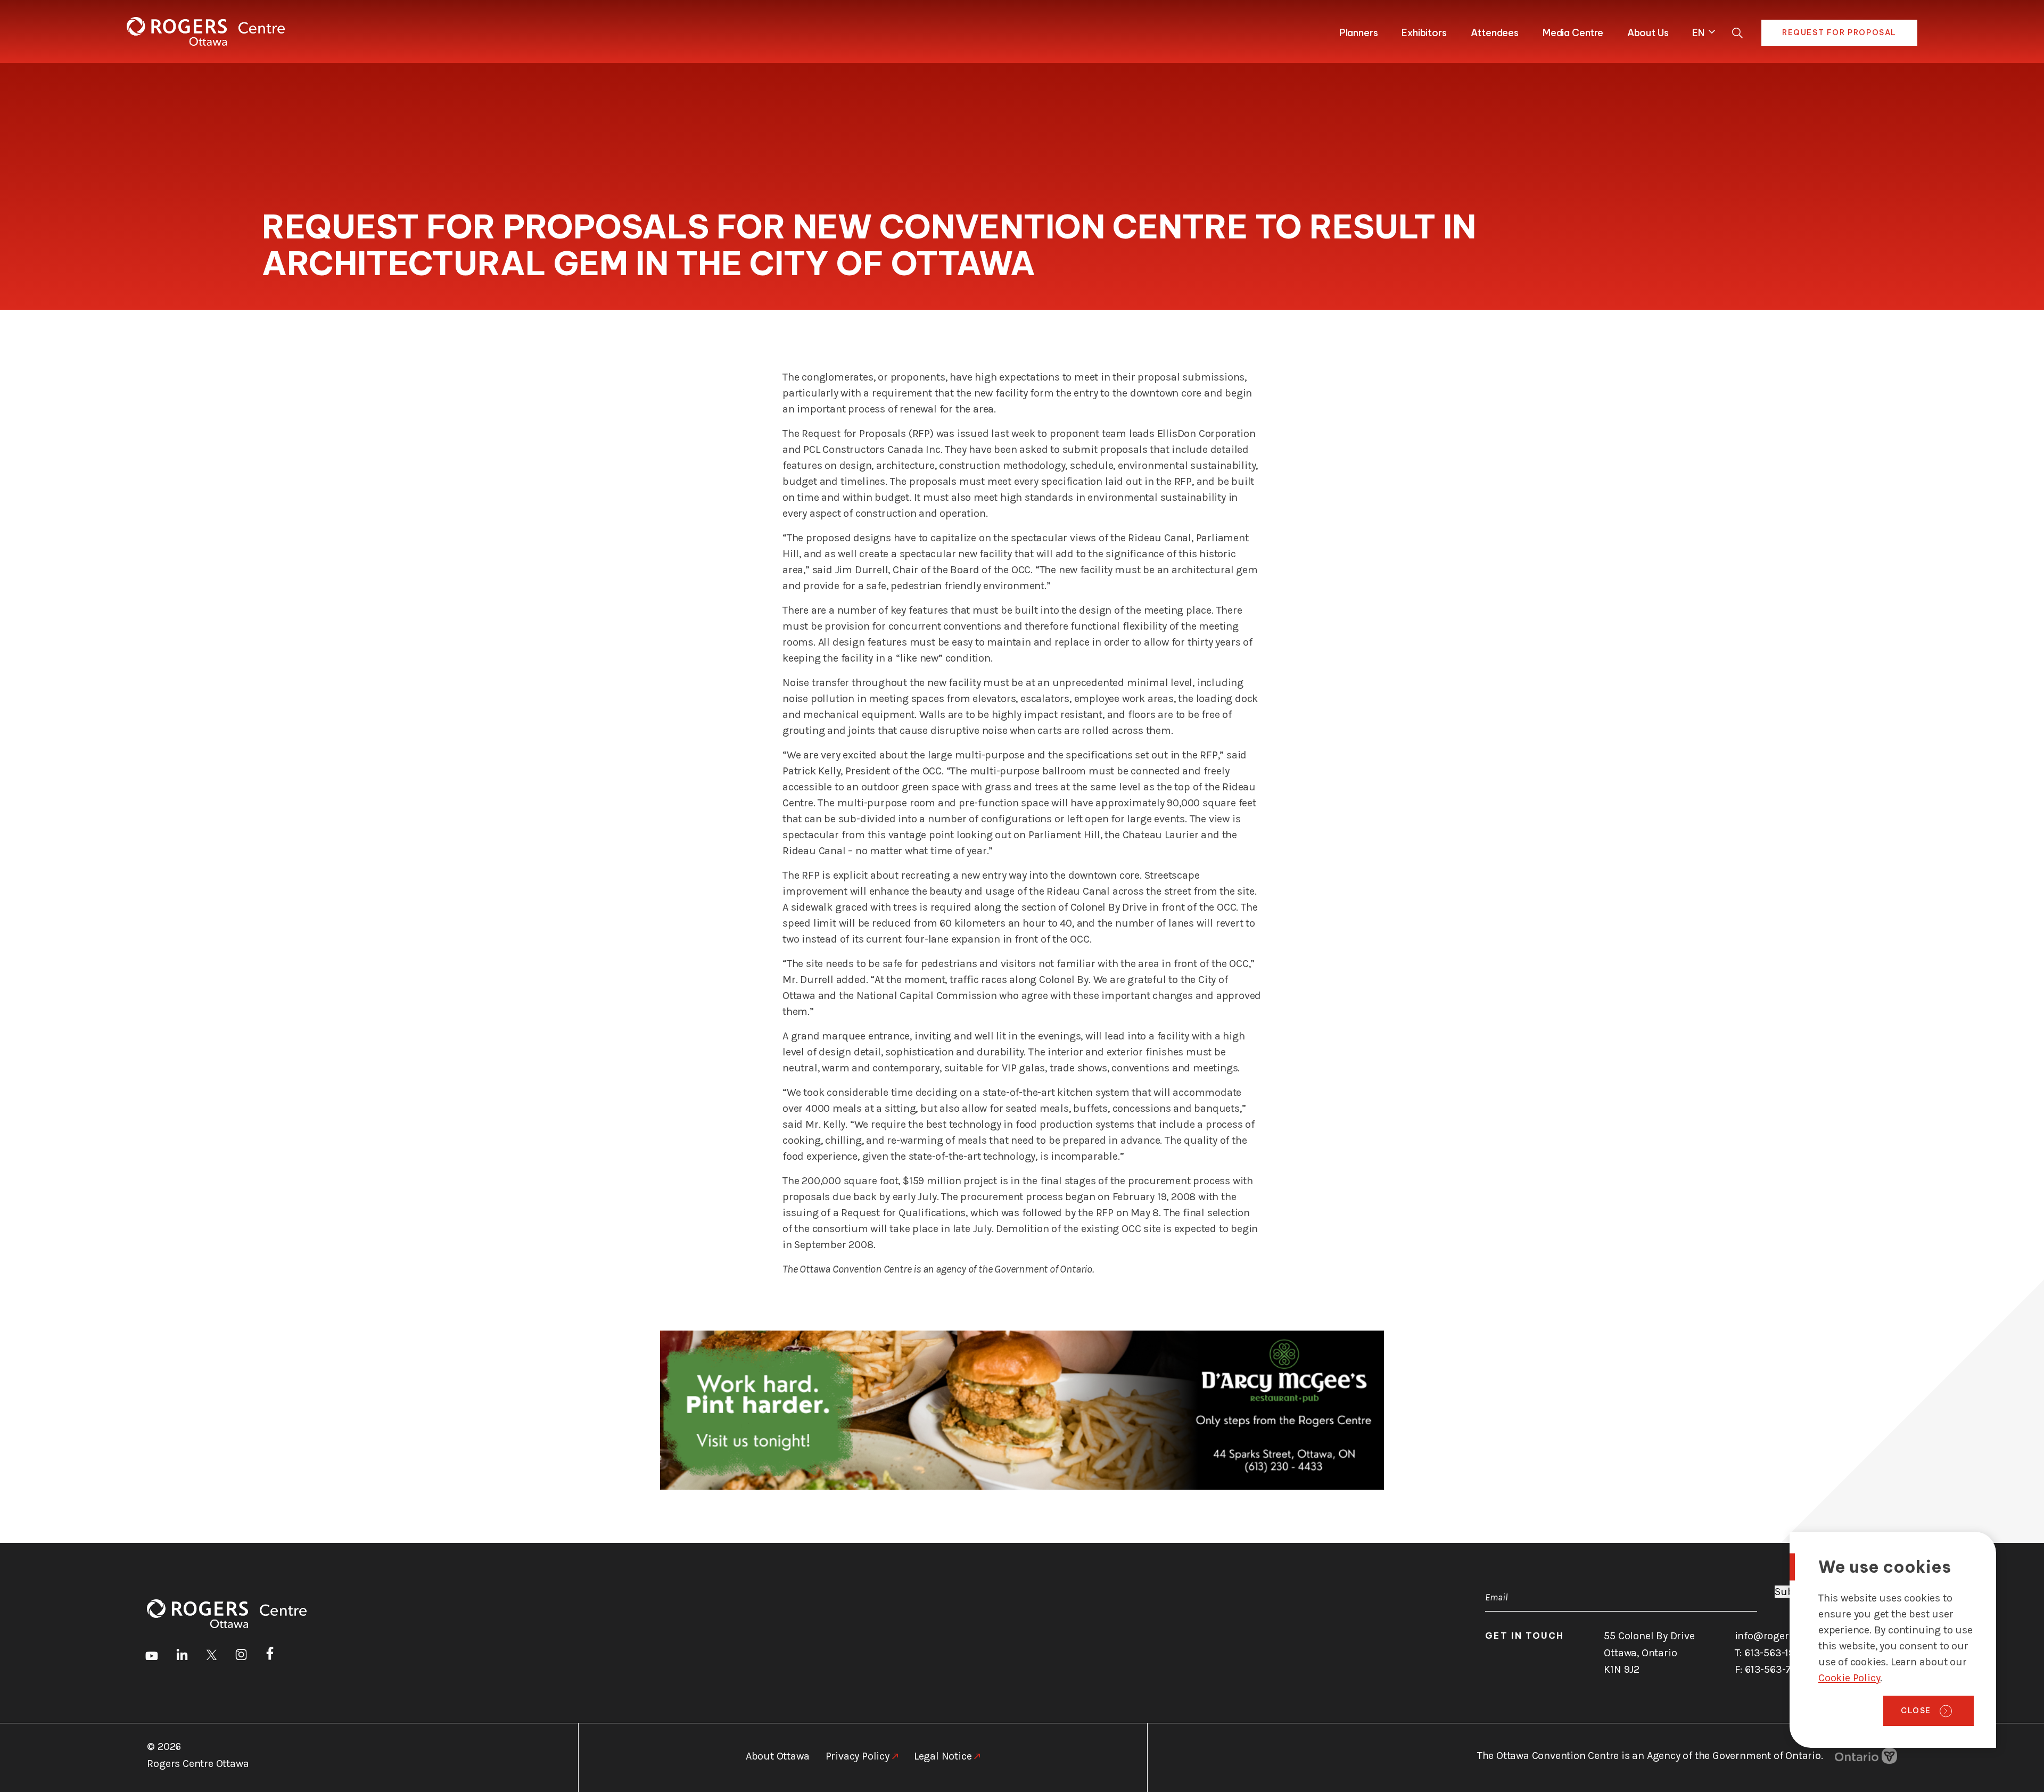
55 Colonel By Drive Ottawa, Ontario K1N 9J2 (1649, 1653)
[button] (1701, 31)
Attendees (1495, 33)
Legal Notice (943, 1756)
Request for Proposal (1839, 32)
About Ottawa (778, 1756)
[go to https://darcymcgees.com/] (1022, 1410)
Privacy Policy (858, 1756)
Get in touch (1524, 1636)
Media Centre (1573, 33)
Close (1916, 1711)
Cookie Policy (1849, 1678)
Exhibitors (1424, 33)
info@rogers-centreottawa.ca (1804, 1636)
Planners (1359, 33)
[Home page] (206, 31)
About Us (1648, 33)
